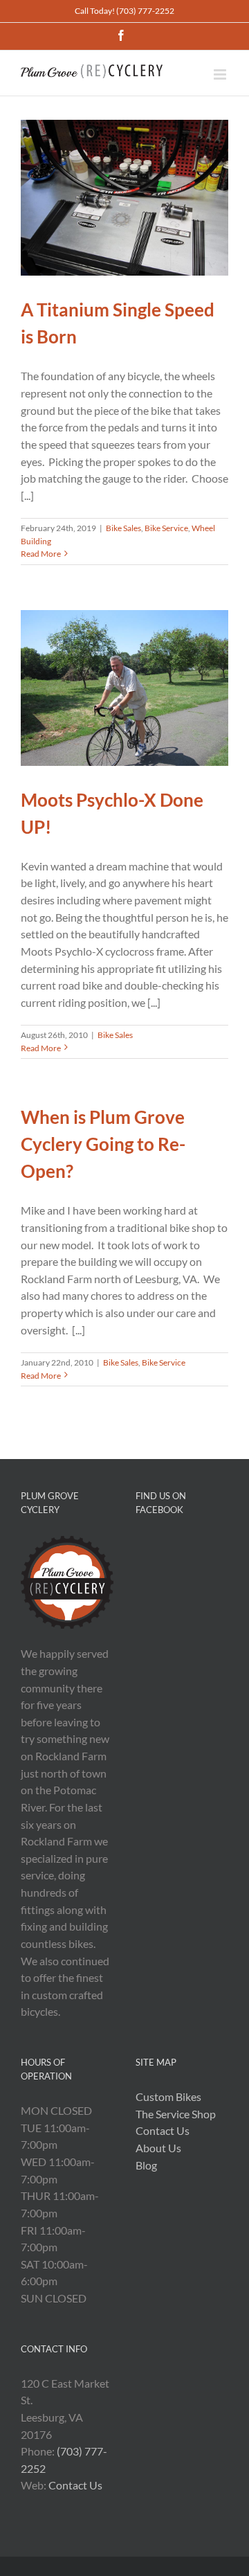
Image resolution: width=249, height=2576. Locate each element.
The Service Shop (176, 2114)
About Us (158, 2148)
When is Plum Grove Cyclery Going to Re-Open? (103, 1144)
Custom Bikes (168, 2096)
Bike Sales (123, 528)
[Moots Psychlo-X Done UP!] (124, 688)
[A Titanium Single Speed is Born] (124, 198)
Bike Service (166, 528)
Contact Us (75, 2485)
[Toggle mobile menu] (221, 74)
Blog (146, 2165)
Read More (41, 554)
